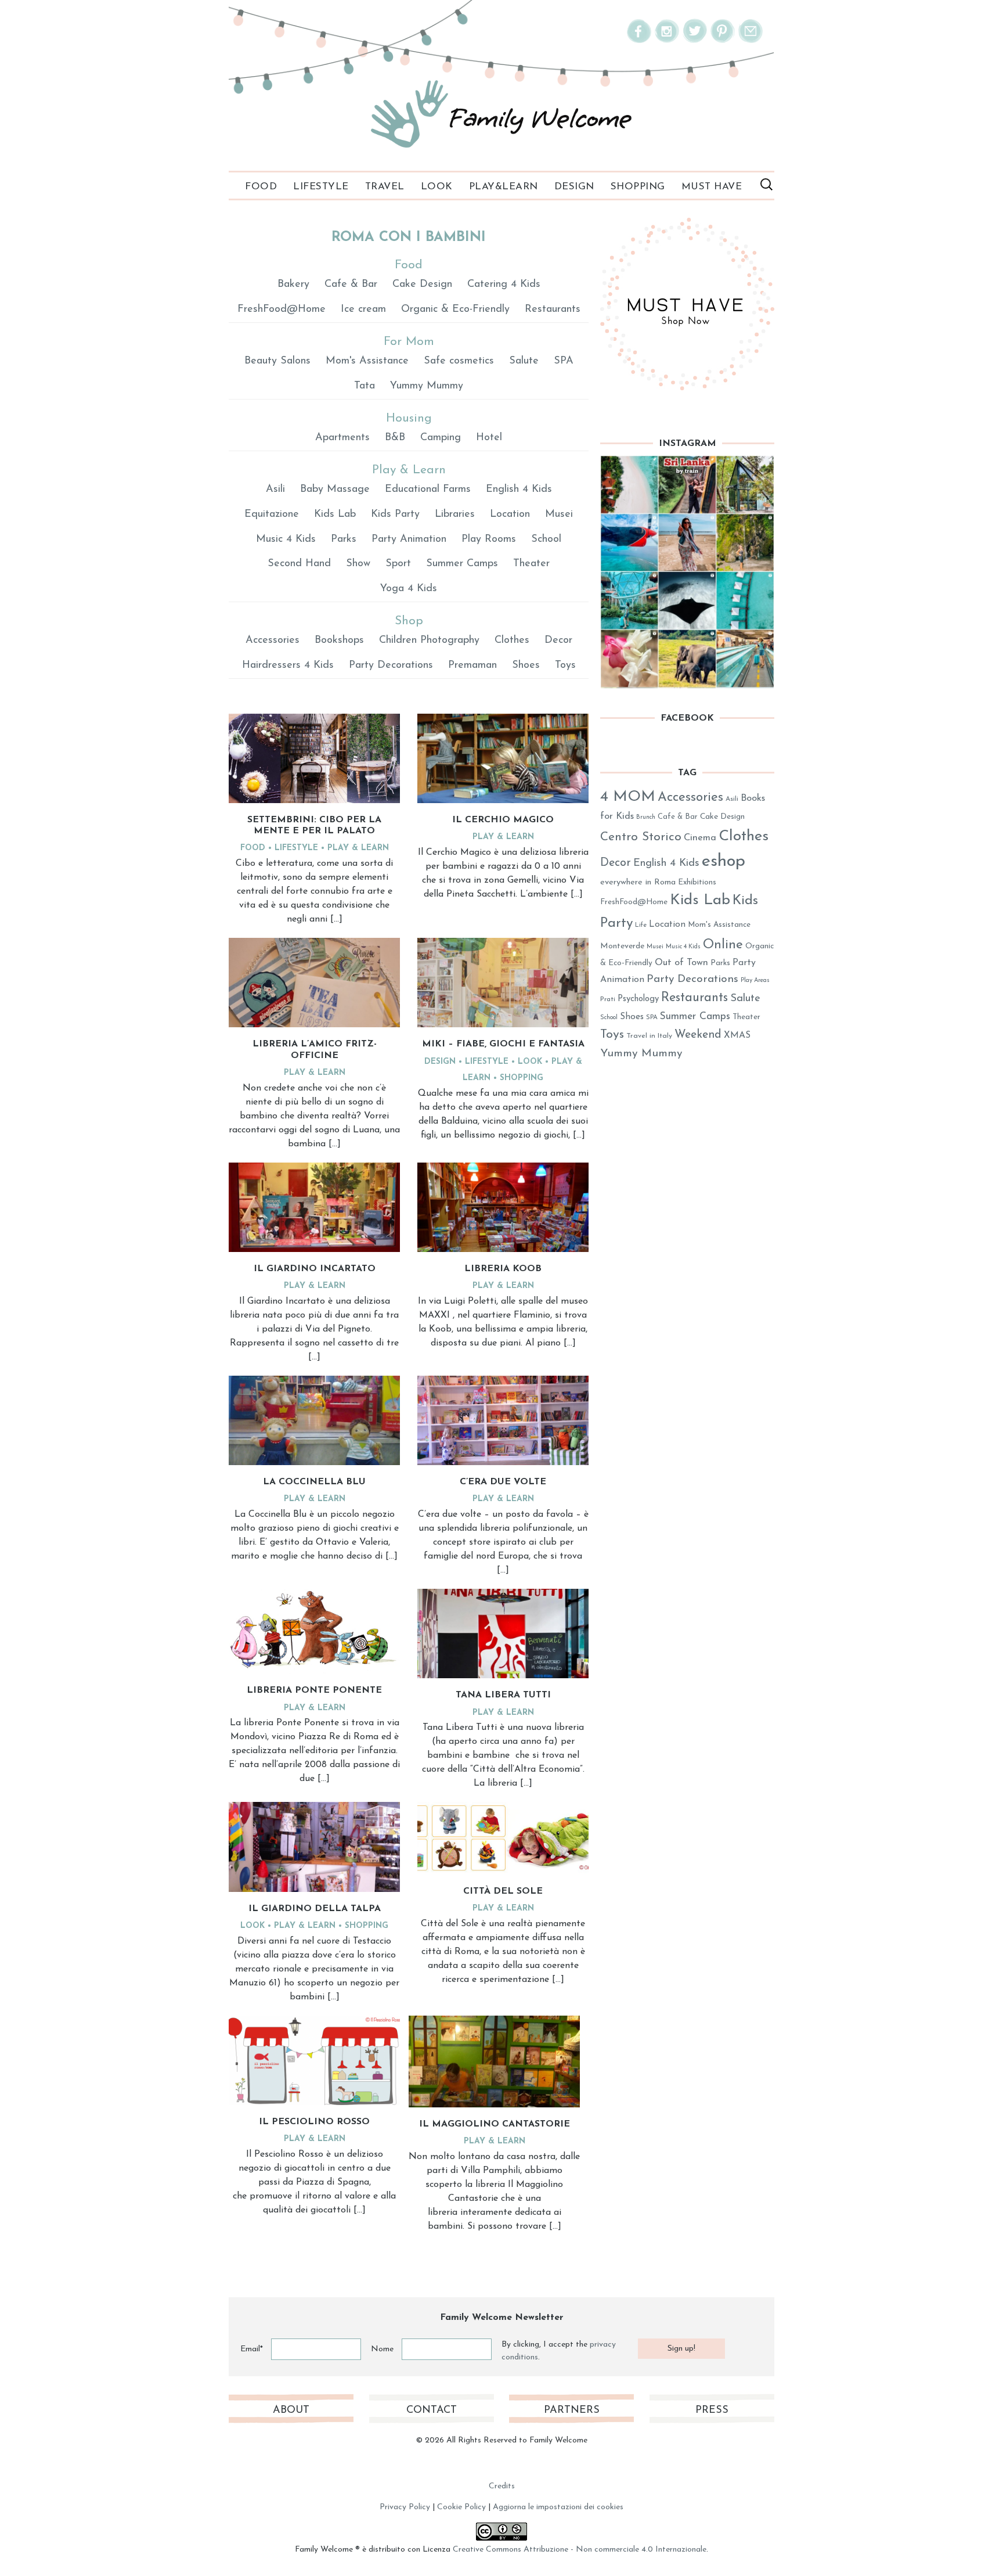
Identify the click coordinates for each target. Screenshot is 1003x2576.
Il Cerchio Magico (503, 820)
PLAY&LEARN (504, 187)
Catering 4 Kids (504, 285)
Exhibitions (697, 882)
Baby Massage (335, 490)
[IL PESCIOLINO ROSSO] (314, 2060)
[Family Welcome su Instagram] (667, 41)
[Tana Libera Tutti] (503, 1634)
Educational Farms (428, 490)
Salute (524, 361)
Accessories (273, 641)
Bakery (293, 285)
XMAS (737, 1035)
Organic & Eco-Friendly (455, 310)
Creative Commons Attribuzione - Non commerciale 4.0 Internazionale (580, 2550)
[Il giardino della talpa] (314, 1847)
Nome (382, 2349)
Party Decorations (391, 665)
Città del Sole (503, 1891)
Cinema (700, 838)
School (546, 539)
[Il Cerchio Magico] (503, 758)
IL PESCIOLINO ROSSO (314, 2122)
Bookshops (339, 641)
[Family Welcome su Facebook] (639, 41)
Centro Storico (641, 837)
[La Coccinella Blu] (314, 1420)
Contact (432, 2410)
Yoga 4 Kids (409, 589)
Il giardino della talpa (315, 1909)
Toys (565, 665)
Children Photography (429, 641)
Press (712, 2410)
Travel (385, 187)
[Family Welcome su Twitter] (695, 41)
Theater (531, 564)
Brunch (646, 817)
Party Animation (409, 539)
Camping (441, 438)
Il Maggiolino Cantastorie (495, 2124)
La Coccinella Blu (314, 1482)
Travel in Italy (649, 1036)
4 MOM (628, 797)
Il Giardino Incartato (315, 1269)
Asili (275, 490)
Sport (398, 564)
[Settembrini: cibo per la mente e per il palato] (314, 758)
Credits (502, 2486)
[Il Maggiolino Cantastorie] (494, 2061)
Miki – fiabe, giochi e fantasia (503, 1044)
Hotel (489, 438)
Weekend (698, 1035)
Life (641, 925)
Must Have (712, 187)
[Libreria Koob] (503, 1207)
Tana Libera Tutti (503, 1695)
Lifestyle (321, 187)
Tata (365, 386)
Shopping (638, 187)
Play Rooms (489, 539)
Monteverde (622, 946)
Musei (559, 515)
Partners (572, 2410)
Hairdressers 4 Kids (288, 665)
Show (358, 564)
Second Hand (299, 564)
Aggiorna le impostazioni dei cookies (558, 2507)
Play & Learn (358, 848)
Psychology (638, 999)
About (291, 2410)
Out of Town (681, 963)
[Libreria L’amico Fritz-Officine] (314, 983)
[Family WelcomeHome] (501, 114)
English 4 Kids (519, 490)
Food (261, 187)
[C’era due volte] (503, 1420)
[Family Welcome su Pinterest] (723, 41)
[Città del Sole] (503, 1838)
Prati (608, 999)
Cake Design (422, 285)
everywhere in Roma (638, 882)
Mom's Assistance (367, 361)
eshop (724, 861)
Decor (558, 641)
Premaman (472, 665)
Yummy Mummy (427, 386)
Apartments (342, 438)
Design (574, 187)
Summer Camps (462, 564)
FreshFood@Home (282, 310)
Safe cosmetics (459, 361)
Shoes (526, 665)
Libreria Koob (503, 1269)
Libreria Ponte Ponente (314, 1690)
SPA (564, 361)
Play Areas (755, 981)
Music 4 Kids (286, 539)
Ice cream (363, 310)
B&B (395, 438)
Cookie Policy (461, 2507)
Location (510, 515)
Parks (344, 539)
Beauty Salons (277, 361)
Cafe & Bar (351, 285)
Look (437, 187)
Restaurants (553, 310)
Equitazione (272, 515)
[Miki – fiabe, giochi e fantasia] (503, 983)
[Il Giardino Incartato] (314, 1207)
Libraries (455, 515)
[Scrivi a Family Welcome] (751, 41)
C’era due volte (503, 1482)
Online (723, 945)
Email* (252, 2349)
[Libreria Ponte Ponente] (314, 1631)
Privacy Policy (405, 2507)
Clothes (512, 641)
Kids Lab (335, 515)
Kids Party (395, 515)
